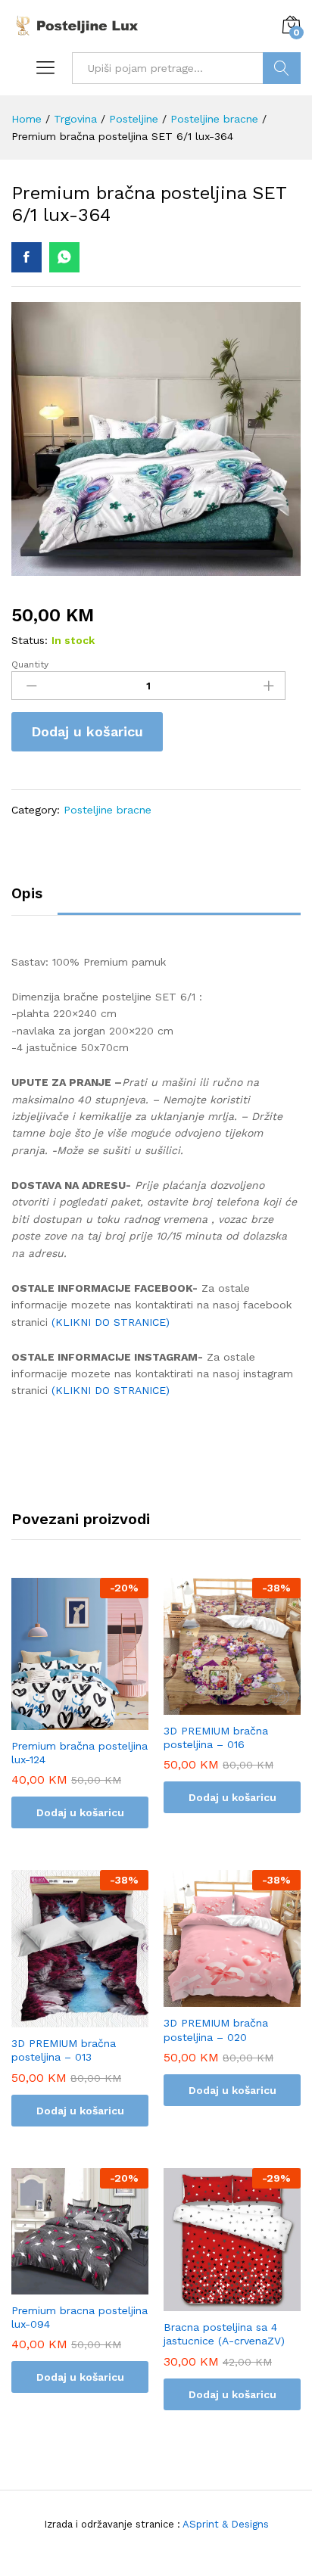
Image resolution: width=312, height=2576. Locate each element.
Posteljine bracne (108, 810)
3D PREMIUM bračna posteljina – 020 (216, 2030)
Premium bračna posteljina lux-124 (80, 1753)
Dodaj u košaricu (87, 731)
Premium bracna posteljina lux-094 (80, 2317)
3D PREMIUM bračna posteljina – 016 (216, 1738)
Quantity (30, 664)
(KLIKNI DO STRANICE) (112, 1322)
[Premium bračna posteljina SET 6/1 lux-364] (27, 257)
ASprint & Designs (225, 2524)
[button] (80, 1721)
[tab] (34, 900)
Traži (282, 68)
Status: (30, 640)
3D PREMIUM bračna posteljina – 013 (64, 2050)
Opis (27, 893)
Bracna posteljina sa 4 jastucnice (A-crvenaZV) (224, 2334)
